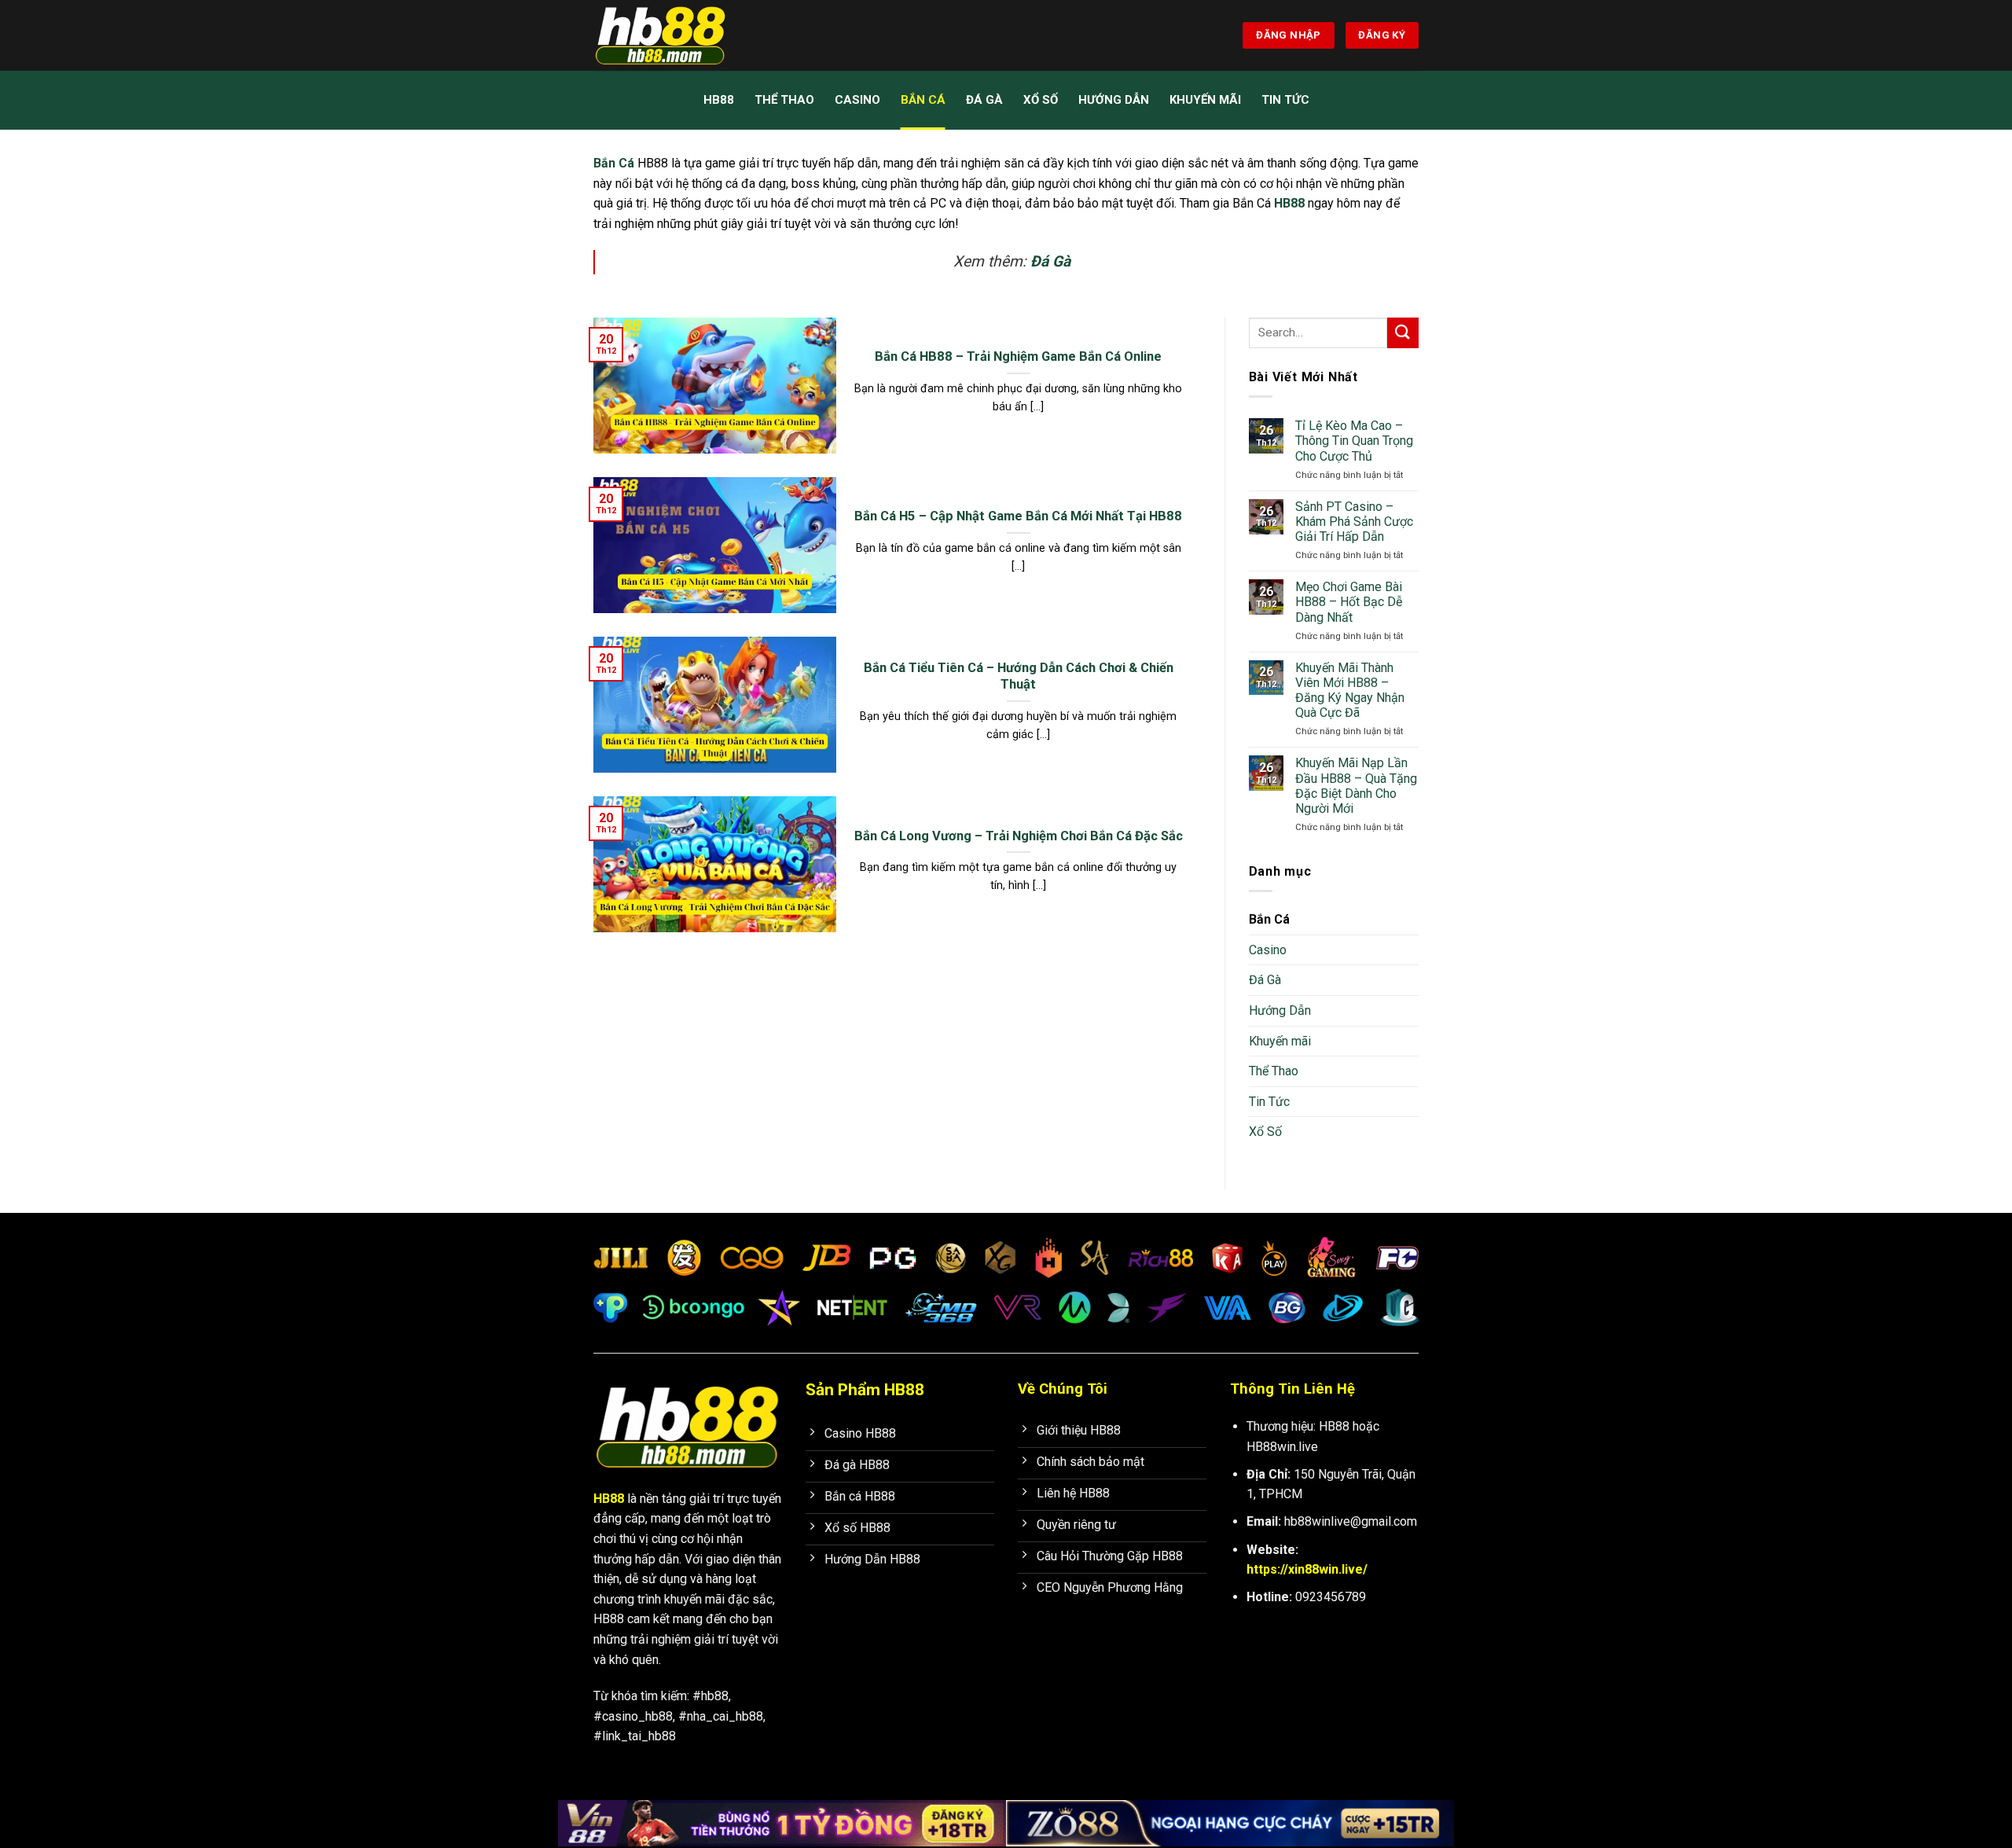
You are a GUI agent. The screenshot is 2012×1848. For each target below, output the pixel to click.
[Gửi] (1403, 333)
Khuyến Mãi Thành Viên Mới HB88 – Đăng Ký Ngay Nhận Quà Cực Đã (1350, 691)
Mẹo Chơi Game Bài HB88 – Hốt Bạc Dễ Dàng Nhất (1349, 602)
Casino (857, 100)
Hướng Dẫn (1114, 100)
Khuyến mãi (1205, 100)
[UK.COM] (672, 35)
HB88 (719, 100)
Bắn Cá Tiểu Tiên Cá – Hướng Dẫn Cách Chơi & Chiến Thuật (1019, 676)
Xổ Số (1041, 100)
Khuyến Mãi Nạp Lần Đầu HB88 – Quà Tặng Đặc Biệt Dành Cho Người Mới (1356, 786)
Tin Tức (1285, 100)
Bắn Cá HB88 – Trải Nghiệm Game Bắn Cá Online (1018, 356)
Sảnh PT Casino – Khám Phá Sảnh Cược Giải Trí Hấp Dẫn (1354, 522)
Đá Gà (984, 100)
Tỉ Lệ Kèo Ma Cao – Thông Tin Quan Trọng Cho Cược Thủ (1354, 441)
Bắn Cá (923, 100)
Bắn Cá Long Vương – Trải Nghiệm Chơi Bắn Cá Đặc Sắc (1019, 836)
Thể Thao (784, 100)
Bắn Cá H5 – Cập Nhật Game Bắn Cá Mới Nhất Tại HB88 (1018, 516)
